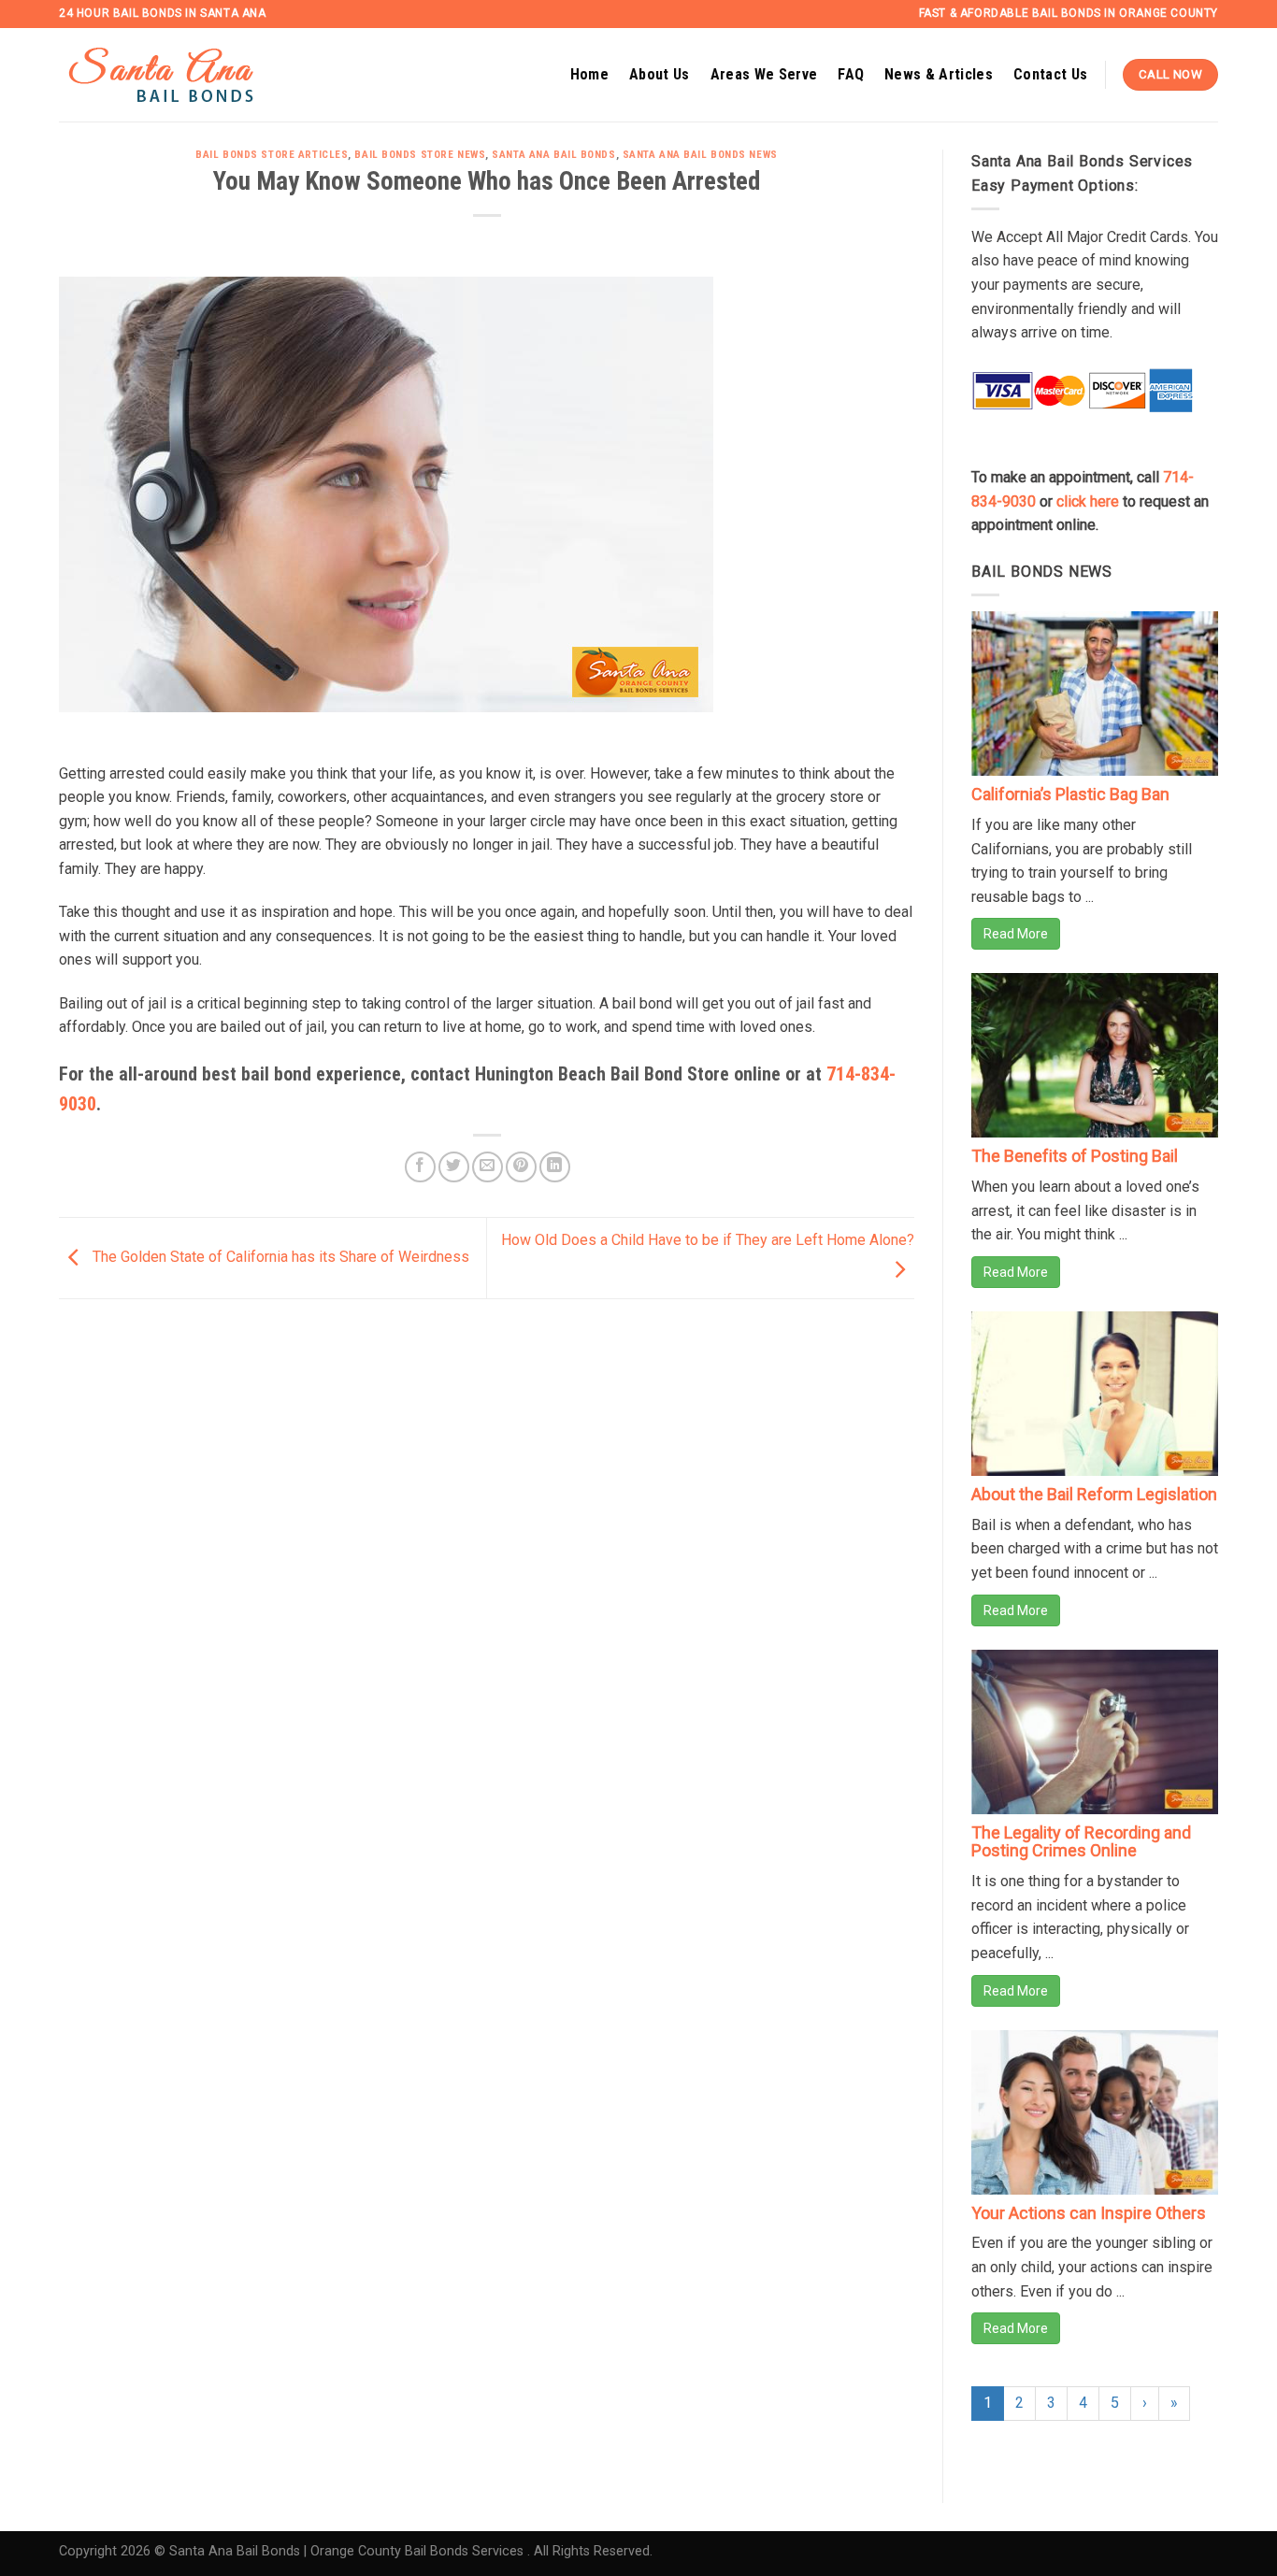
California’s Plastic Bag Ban (1070, 794)
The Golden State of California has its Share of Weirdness (279, 1257)
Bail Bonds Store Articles (272, 155)
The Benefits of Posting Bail (1075, 1156)
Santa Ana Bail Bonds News (700, 155)
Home (589, 74)
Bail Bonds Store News (420, 155)
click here (1088, 501)
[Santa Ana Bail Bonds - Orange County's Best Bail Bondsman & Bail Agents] (185, 75)
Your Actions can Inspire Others (1089, 2213)
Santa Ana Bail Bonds (553, 155)
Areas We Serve (764, 74)
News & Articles (939, 74)
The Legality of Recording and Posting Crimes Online (1081, 1842)
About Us (660, 74)
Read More (1016, 934)
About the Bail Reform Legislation (1094, 1494)
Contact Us (1050, 74)
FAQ (851, 74)
